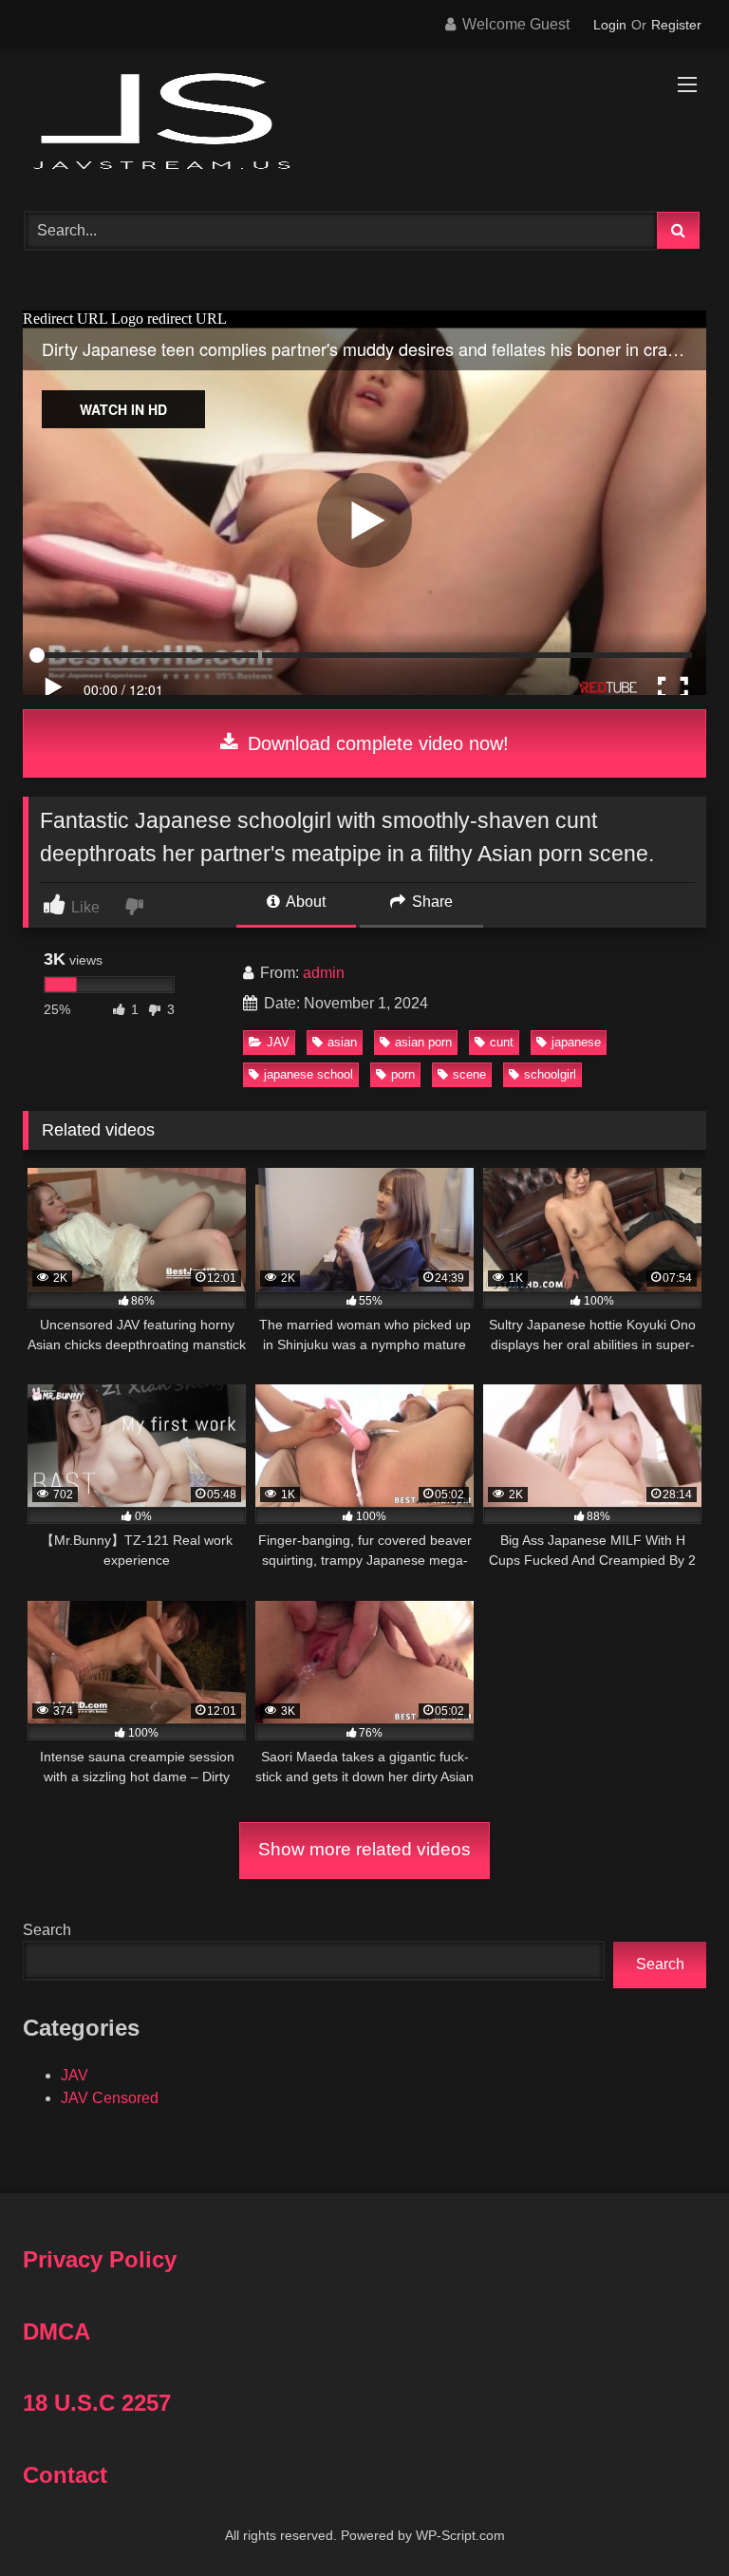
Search (47, 1930)
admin (324, 973)
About (304, 902)
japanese (576, 1042)
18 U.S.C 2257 (97, 2403)
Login (610, 25)
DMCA (56, 2332)
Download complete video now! (375, 743)
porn (403, 1074)
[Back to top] (670, 2520)
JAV (278, 1042)
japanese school (308, 1074)
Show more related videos (364, 1849)
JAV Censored (110, 2098)
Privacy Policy (100, 2259)
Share (430, 902)
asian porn (423, 1042)
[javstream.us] (364, 123)
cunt (502, 1042)
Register (676, 25)
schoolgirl (550, 1074)
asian (342, 1042)
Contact (65, 2475)
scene (469, 1074)
